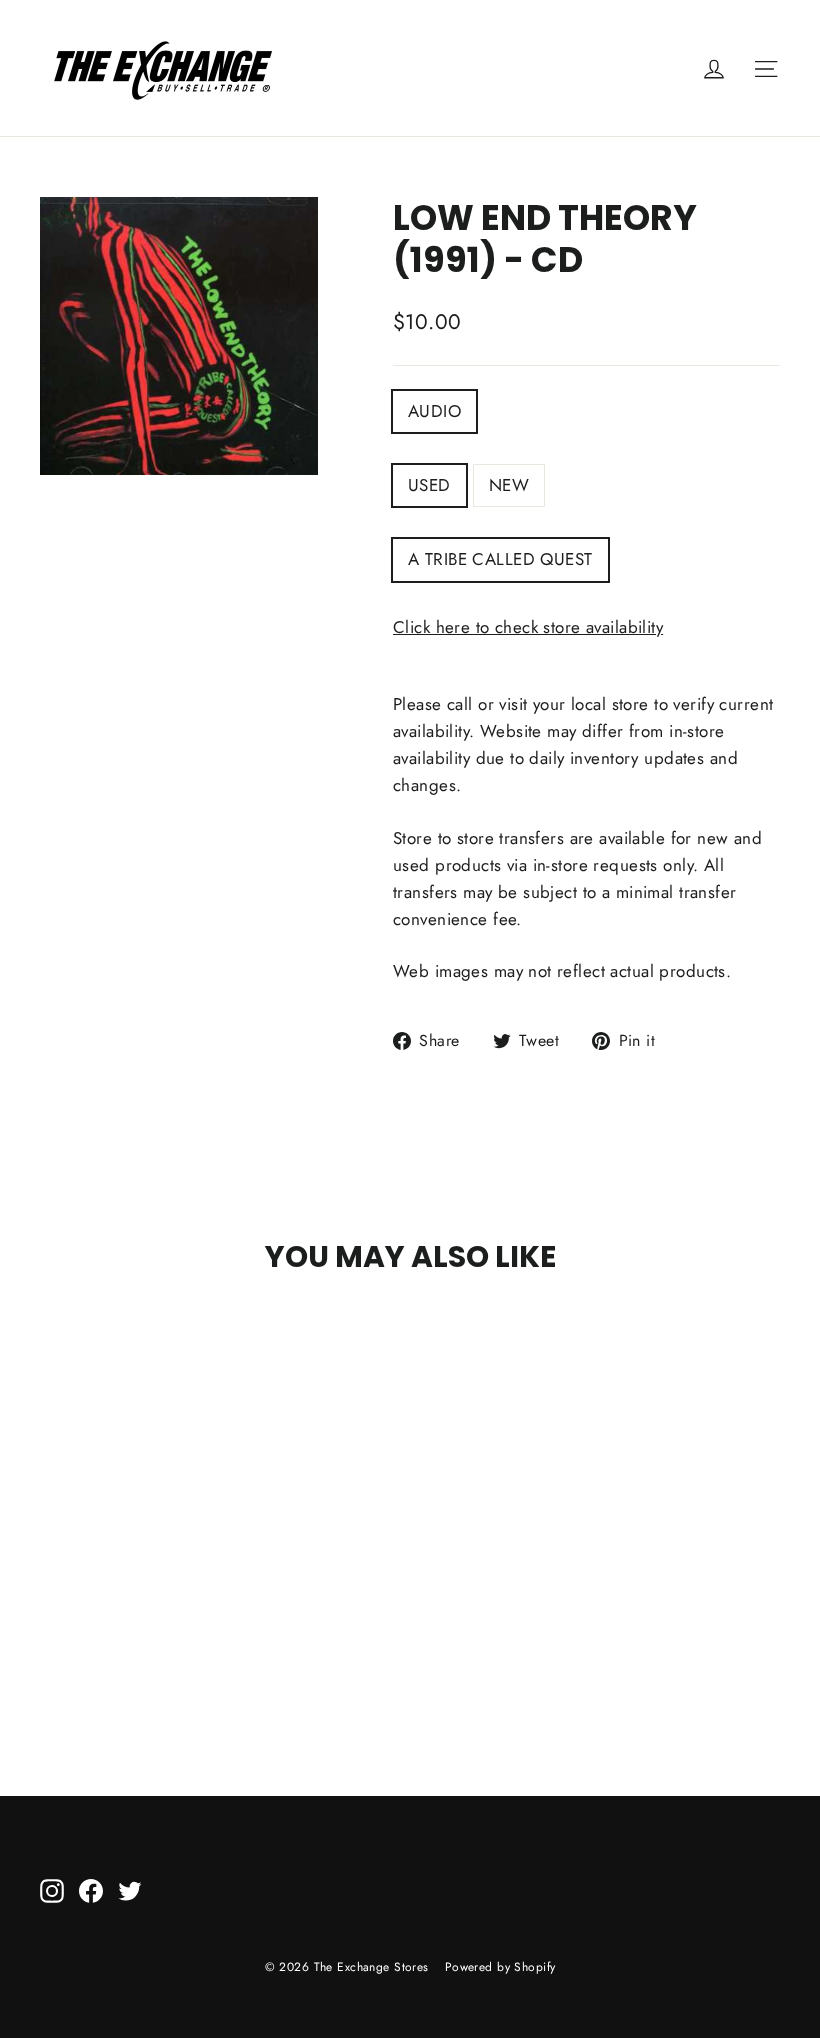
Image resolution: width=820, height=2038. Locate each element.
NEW (509, 485)
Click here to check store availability (528, 627)
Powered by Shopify (500, 1967)
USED (429, 485)
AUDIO (434, 411)
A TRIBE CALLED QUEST (500, 559)
